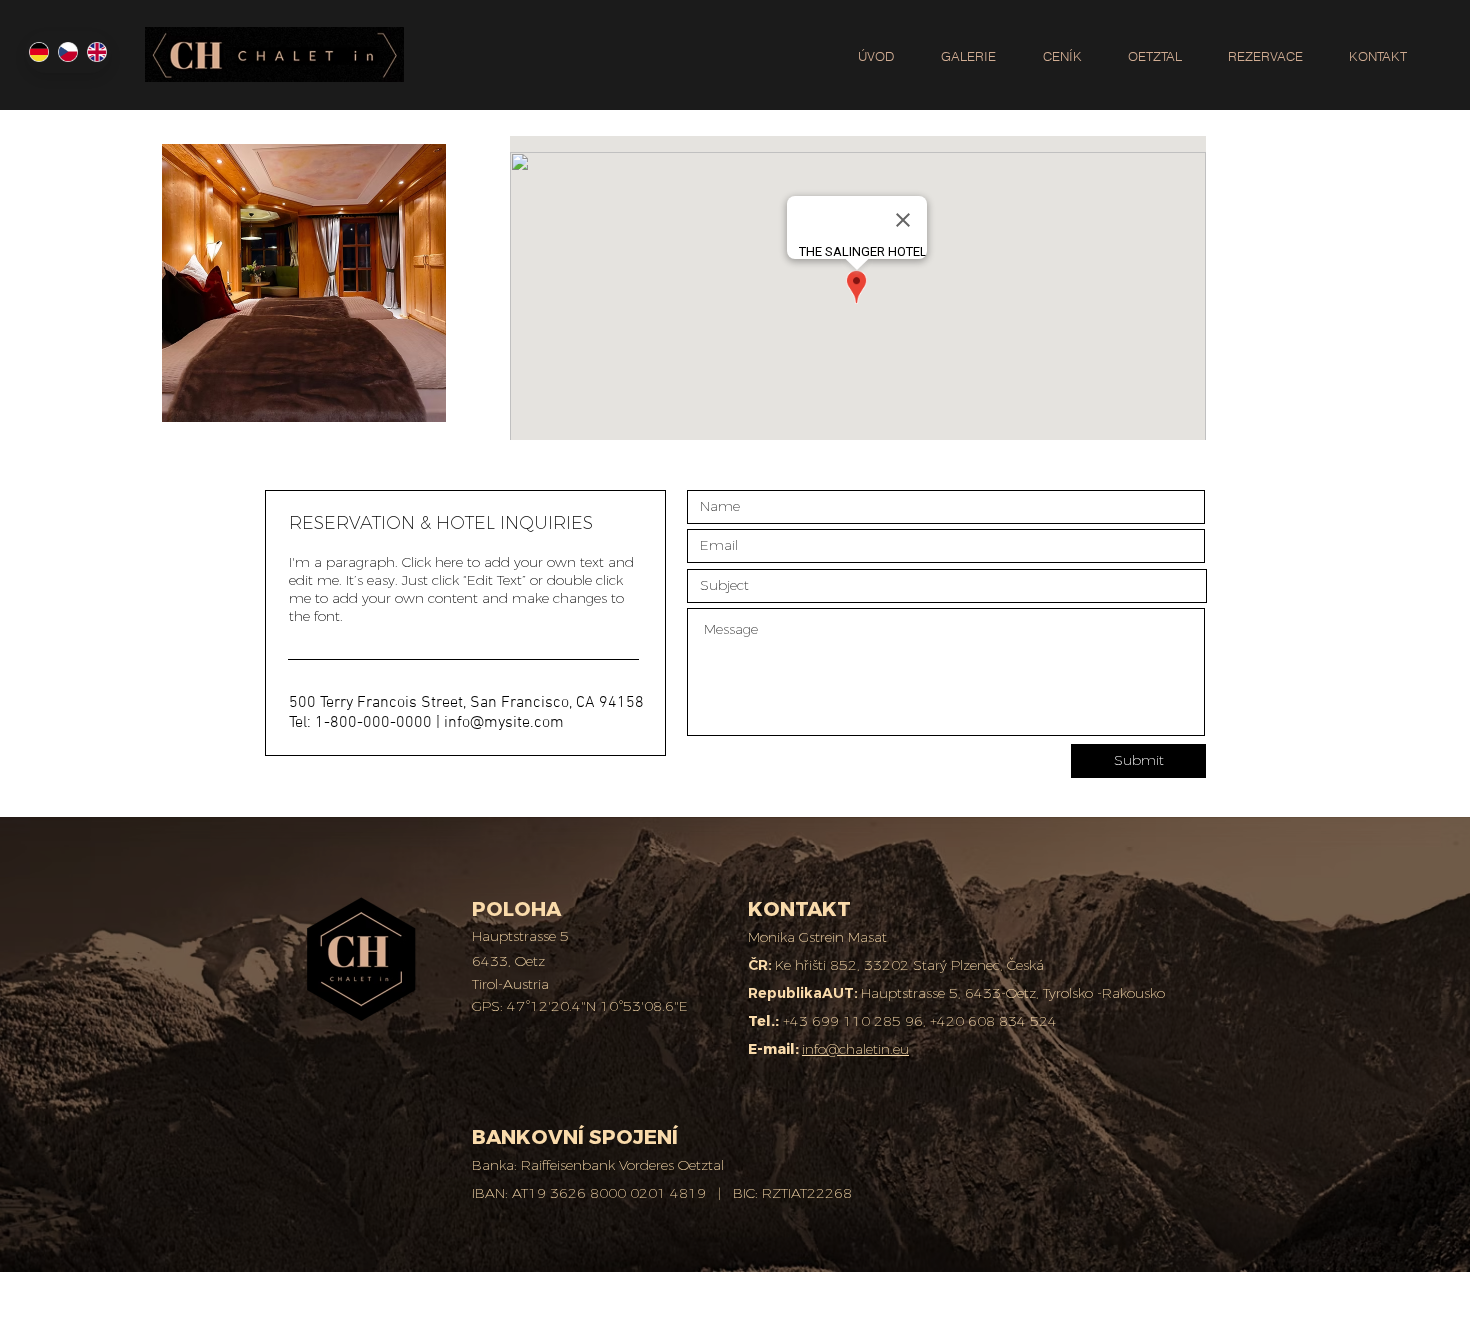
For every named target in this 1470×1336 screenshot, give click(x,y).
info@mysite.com (504, 723)
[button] (1265, 47)
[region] (304, 283)
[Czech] (67, 52)
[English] (96, 52)
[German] (39, 52)
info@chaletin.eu (855, 1049)
